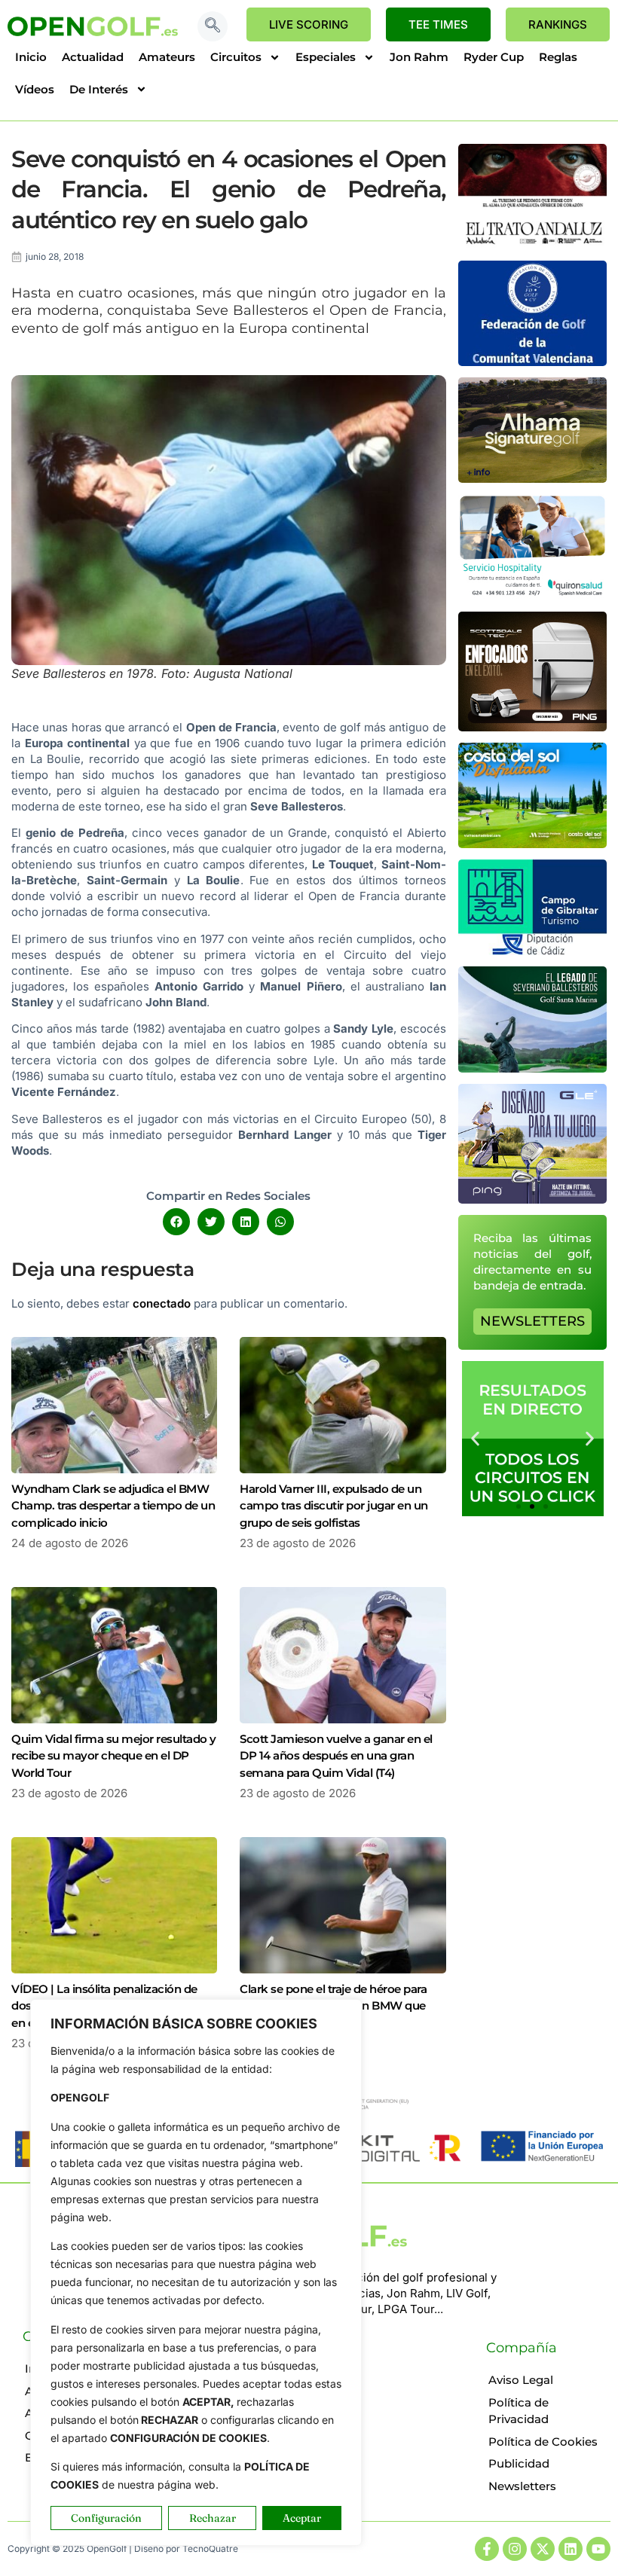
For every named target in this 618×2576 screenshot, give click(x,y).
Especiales (326, 57)
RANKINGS (558, 24)
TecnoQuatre (210, 2549)
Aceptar (302, 2518)
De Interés (99, 89)
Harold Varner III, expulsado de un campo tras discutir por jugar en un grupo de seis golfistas (334, 1506)
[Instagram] (515, 2549)
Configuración (106, 2518)
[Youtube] (598, 2549)
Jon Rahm (419, 57)
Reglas (558, 57)
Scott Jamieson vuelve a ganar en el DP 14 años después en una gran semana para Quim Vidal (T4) (336, 1756)
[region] (196, 2272)
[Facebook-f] (487, 2549)
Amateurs (167, 57)
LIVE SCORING (309, 24)
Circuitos (236, 57)
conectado (162, 1303)
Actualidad (93, 57)
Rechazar (213, 2518)
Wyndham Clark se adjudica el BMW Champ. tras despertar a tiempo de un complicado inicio (113, 1506)
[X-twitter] (543, 2549)
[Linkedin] (571, 2549)
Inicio (31, 57)
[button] (213, 26)
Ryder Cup (494, 57)
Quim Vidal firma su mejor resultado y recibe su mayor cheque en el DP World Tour (114, 1756)
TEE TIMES (438, 24)
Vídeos (35, 89)
